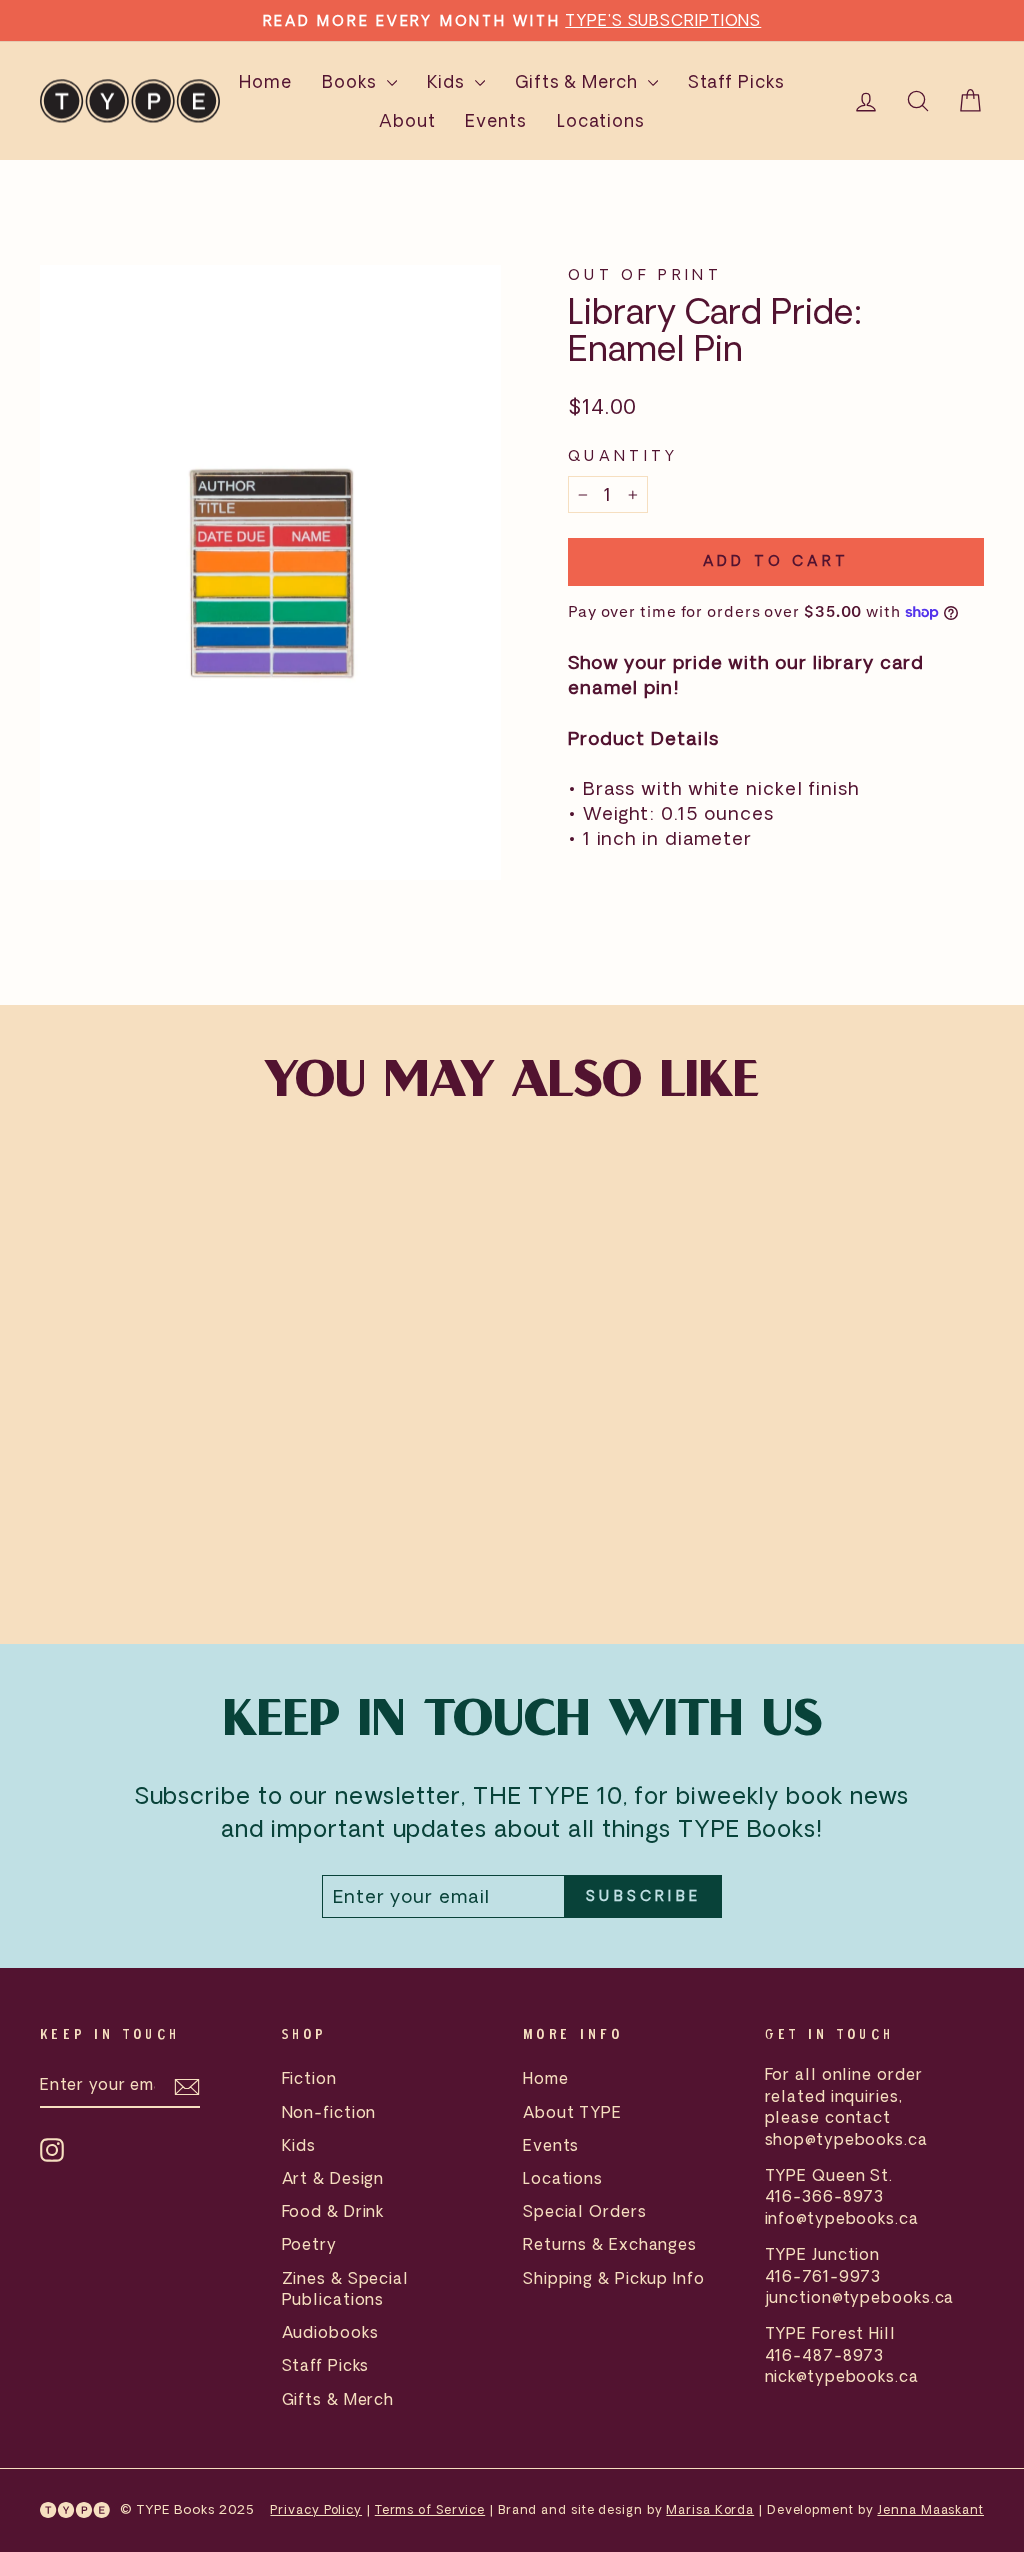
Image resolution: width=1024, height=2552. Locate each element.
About (407, 120)
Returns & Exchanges (610, 2244)
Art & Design (333, 2178)
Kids (449, 81)
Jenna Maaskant (930, 2509)
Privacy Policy (316, 2509)
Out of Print (645, 274)
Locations (601, 120)
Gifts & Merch (579, 81)
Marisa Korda (710, 2509)
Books (351, 81)
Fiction (309, 2078)
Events (495, 120)
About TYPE (572, 2112)
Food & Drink (333, 2211)
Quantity (623, 455)
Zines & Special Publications (346, 2288)
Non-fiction (329, 2112)
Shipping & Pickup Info (614, 2278)
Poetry (309, 2244)
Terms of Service (430, 2509)
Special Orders (585, 2211)
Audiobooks (330, 2332)
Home (265, 81)
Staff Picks (736, 81)
